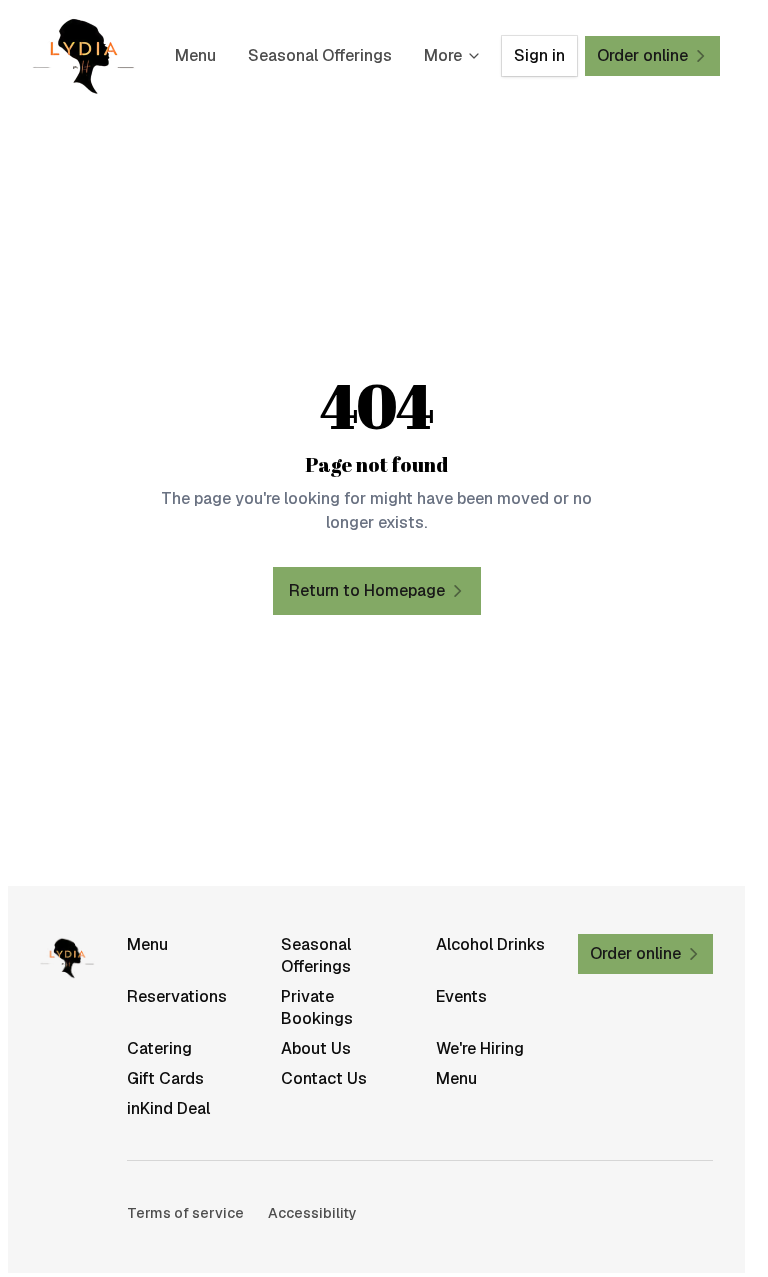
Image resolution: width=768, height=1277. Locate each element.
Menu (195, 55)
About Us (316, 1048)
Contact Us (324, 1078)
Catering (159, 1048)
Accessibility (312, 1213)
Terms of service (185, 1213)
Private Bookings (317, 1007)
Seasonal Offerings (320, 55)
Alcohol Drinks (490, 944)
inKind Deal (168, 1108)
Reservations (177, 996)
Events (461, 996)
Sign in (539, 55)
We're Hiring (480, 1048)
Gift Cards (165, 1078)
